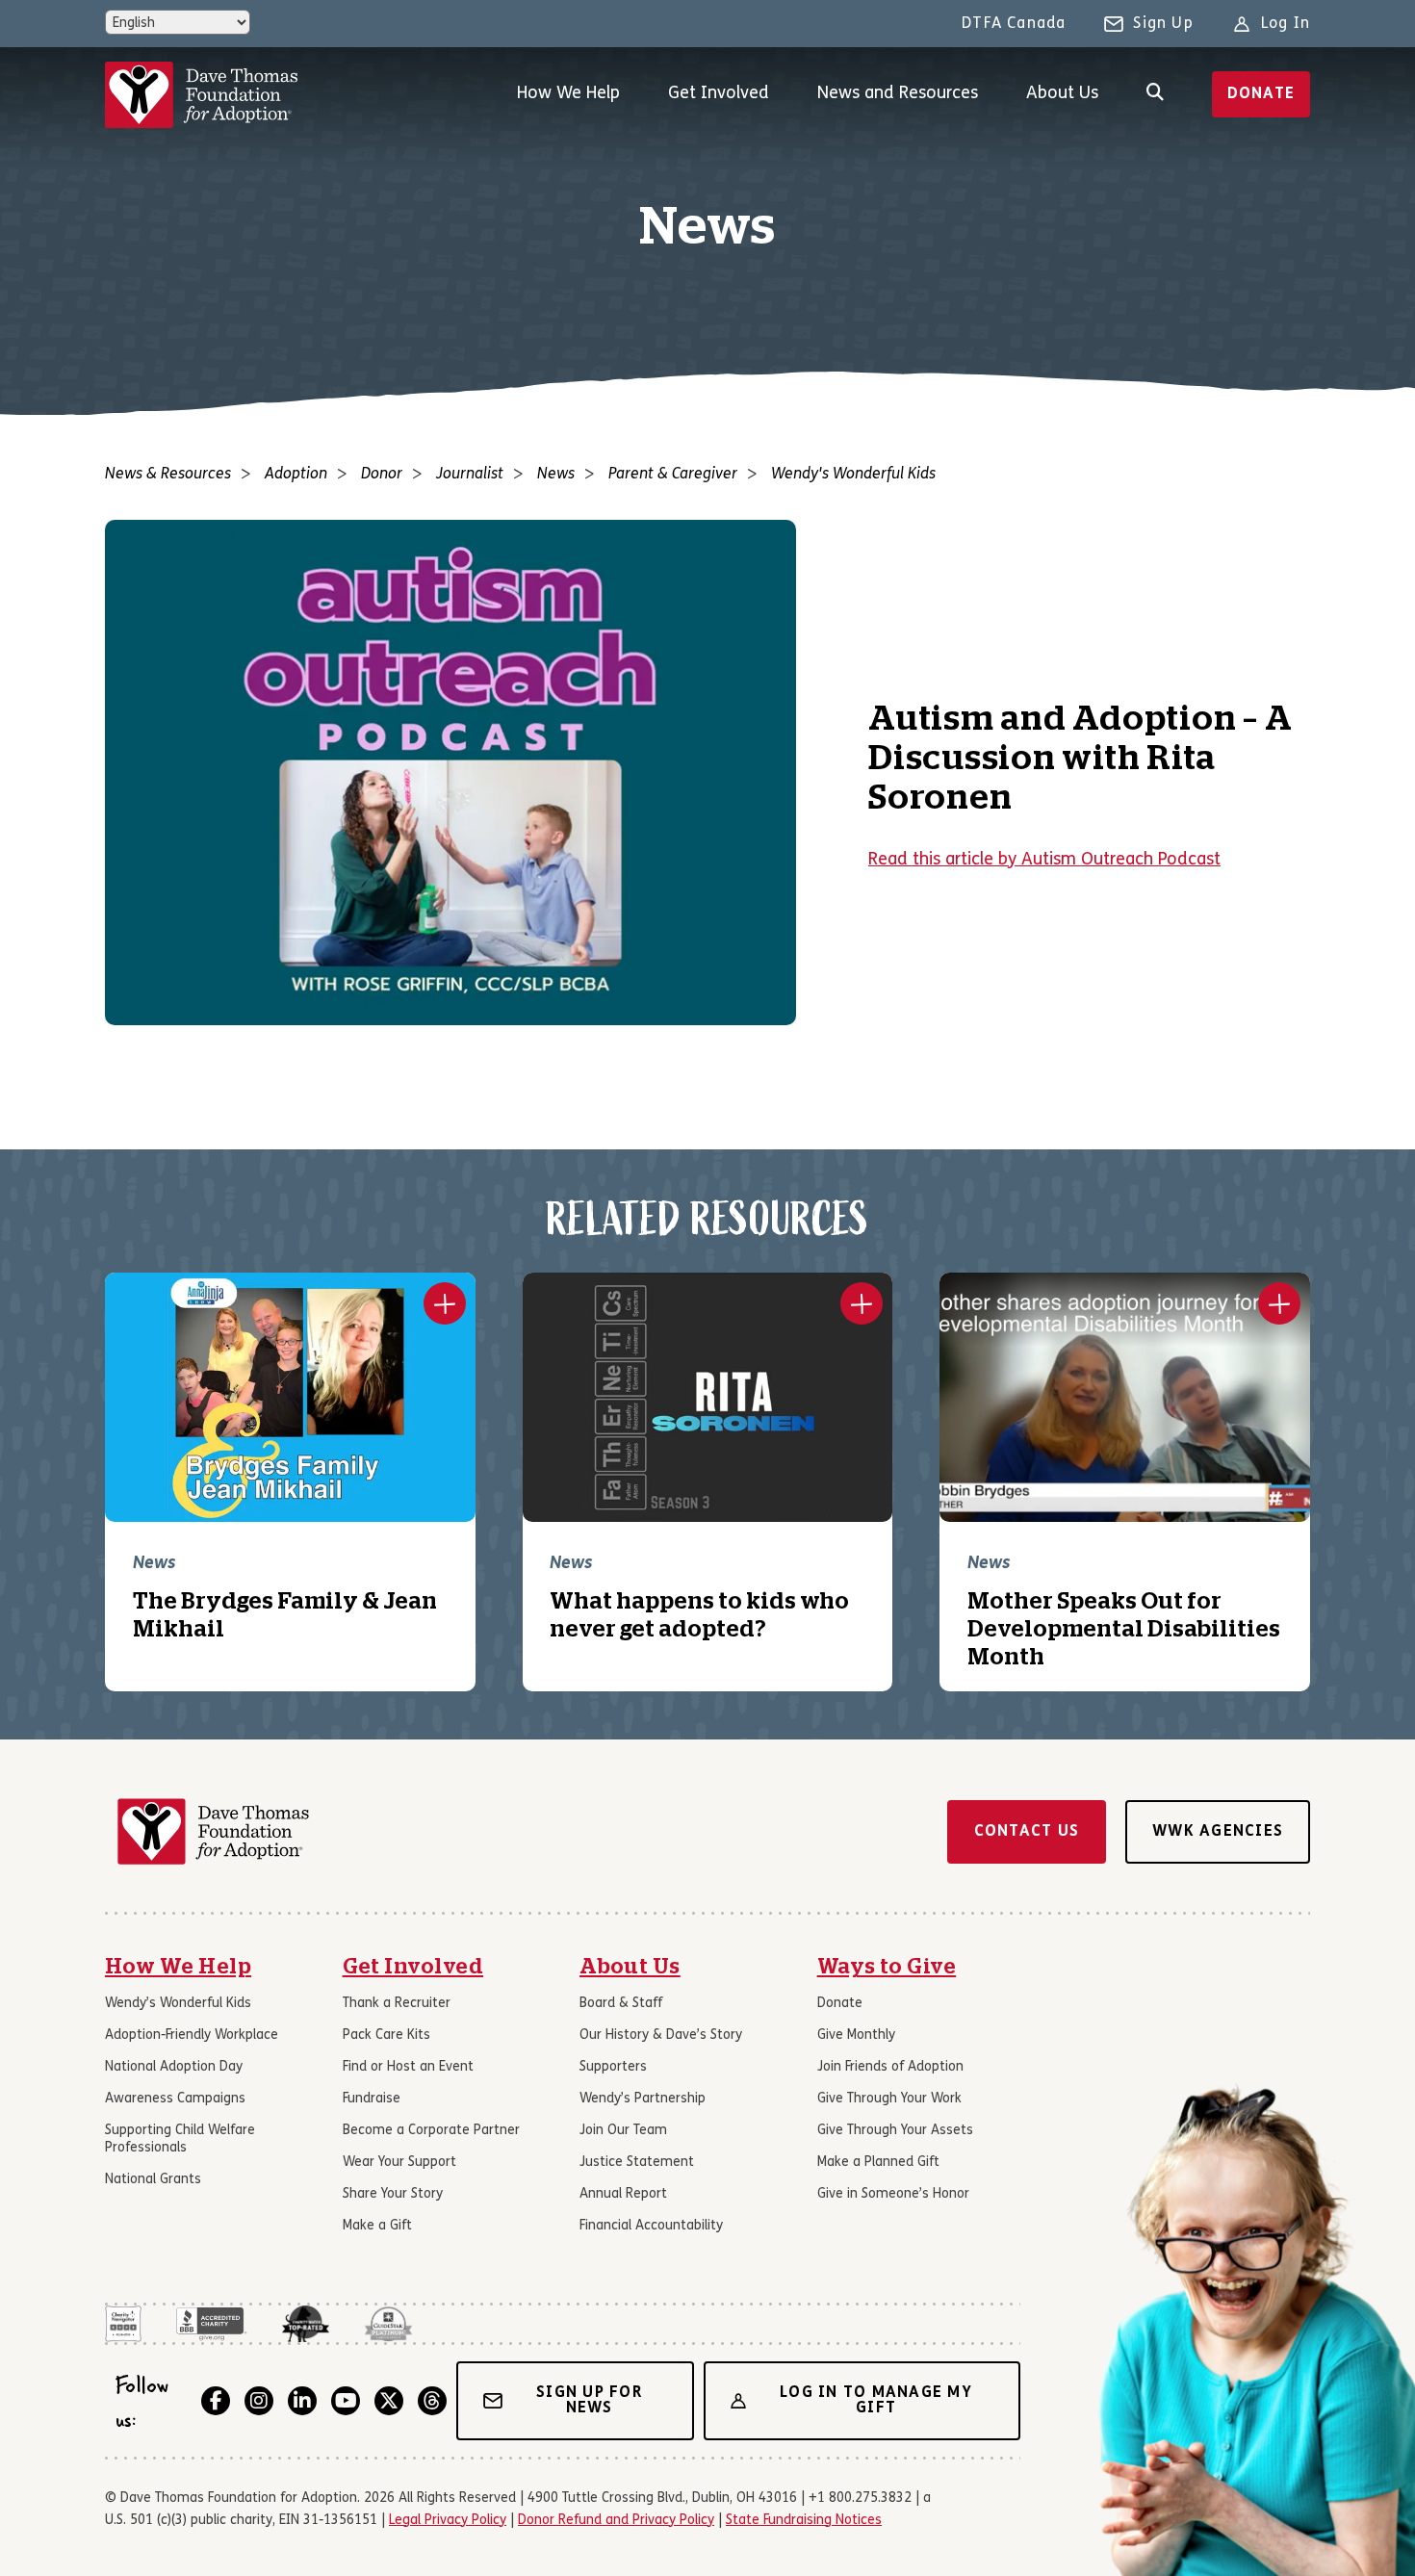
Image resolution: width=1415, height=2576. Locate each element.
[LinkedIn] (302, 2401)
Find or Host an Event (408, 2067)
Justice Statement (637, 2163)
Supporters (613, 2067)
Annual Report (623, 2194)
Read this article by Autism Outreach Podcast (1044, 860)
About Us (1062, 94)
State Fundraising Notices (804, 2521)
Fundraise (372, 2099)
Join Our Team (623, 2131)
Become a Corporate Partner (431, 2131)
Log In (1286, 24)
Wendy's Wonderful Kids (853, 475)
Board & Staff (621, 2004)
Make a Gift (377, 2226)
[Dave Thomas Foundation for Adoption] (201, 95)
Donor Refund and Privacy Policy (616, 2521)
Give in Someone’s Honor (893, 2194)
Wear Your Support (399, 2163)
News (556, 475)
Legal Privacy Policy (448, 2521)
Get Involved (719, 94)
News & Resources (168, 475)
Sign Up (1163, 24)
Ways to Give (887, 1967)
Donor (382, 475)
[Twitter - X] (389, 2401)
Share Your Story (393, 2194)
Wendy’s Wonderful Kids (178, 2004)
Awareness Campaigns (175, 2099)
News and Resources (898, 94)
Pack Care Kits (386, 2035)
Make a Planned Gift (878, 2163)
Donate (1261, 94)
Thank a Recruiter (397, 2004)
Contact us (1027, 1832)
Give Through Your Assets (895, 2131)
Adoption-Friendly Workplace (192, 2035)
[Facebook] (216, 2401)
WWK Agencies (1218, 1832)
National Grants (153, 2180)
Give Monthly (856, 2035)
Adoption (296, 475)
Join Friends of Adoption (890, 2067)
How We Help (568, 94)
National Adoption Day (174, 2067)
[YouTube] (346, 2401)
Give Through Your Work (889, 2099)
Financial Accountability (651, 2226)
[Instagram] (259, 2401)
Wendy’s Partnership (643, 2099)
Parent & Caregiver (673, 475)
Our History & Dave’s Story (661, 2035)
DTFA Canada (1014, 24)
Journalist (470, 475)
